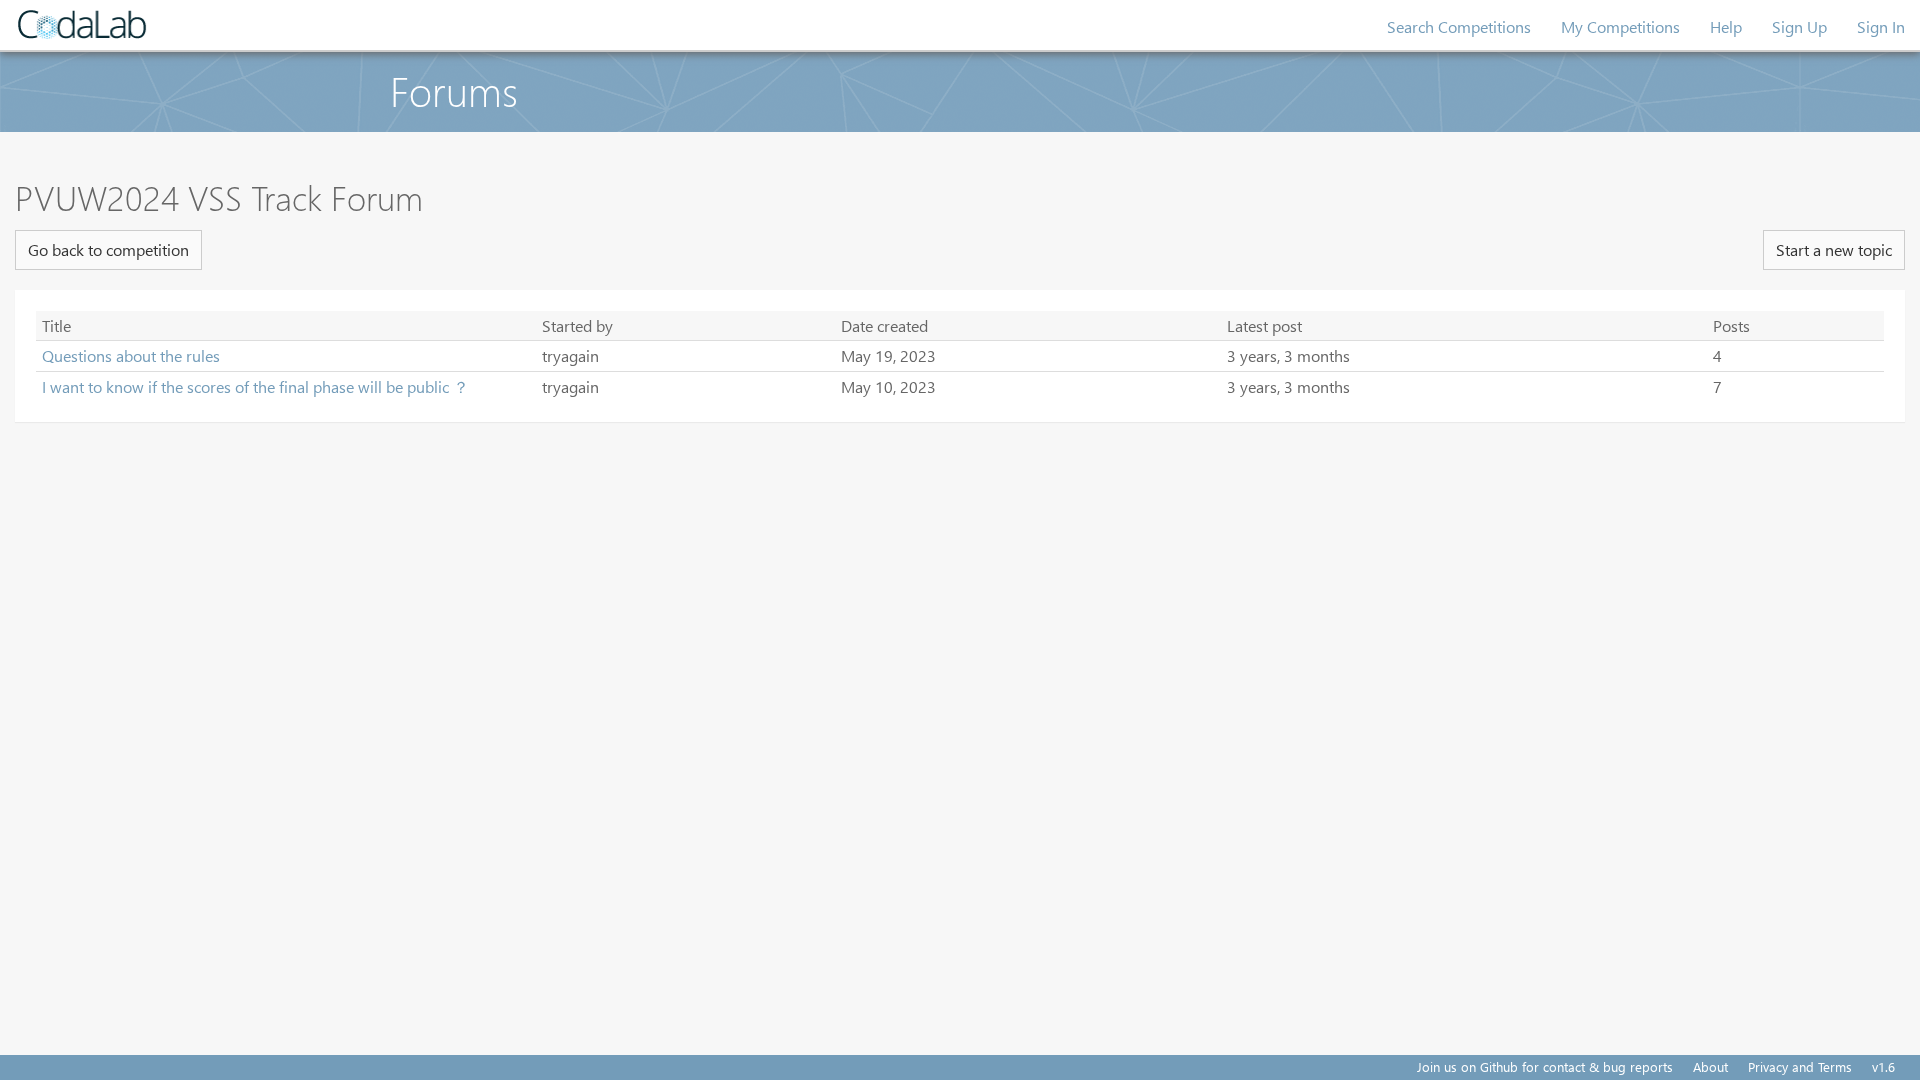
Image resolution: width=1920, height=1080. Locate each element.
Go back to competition (108, 249)
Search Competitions (1459, 26)
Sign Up (1799, 26)
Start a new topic (1834, 249)
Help (1726, 26)
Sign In (1881, 26)
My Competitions (1620, 26)
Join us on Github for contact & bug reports (1545, 1066)
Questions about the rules (131, 355)
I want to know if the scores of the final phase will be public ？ (255, 386)
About (1710, 1066)
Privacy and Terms (1800, 1066)
